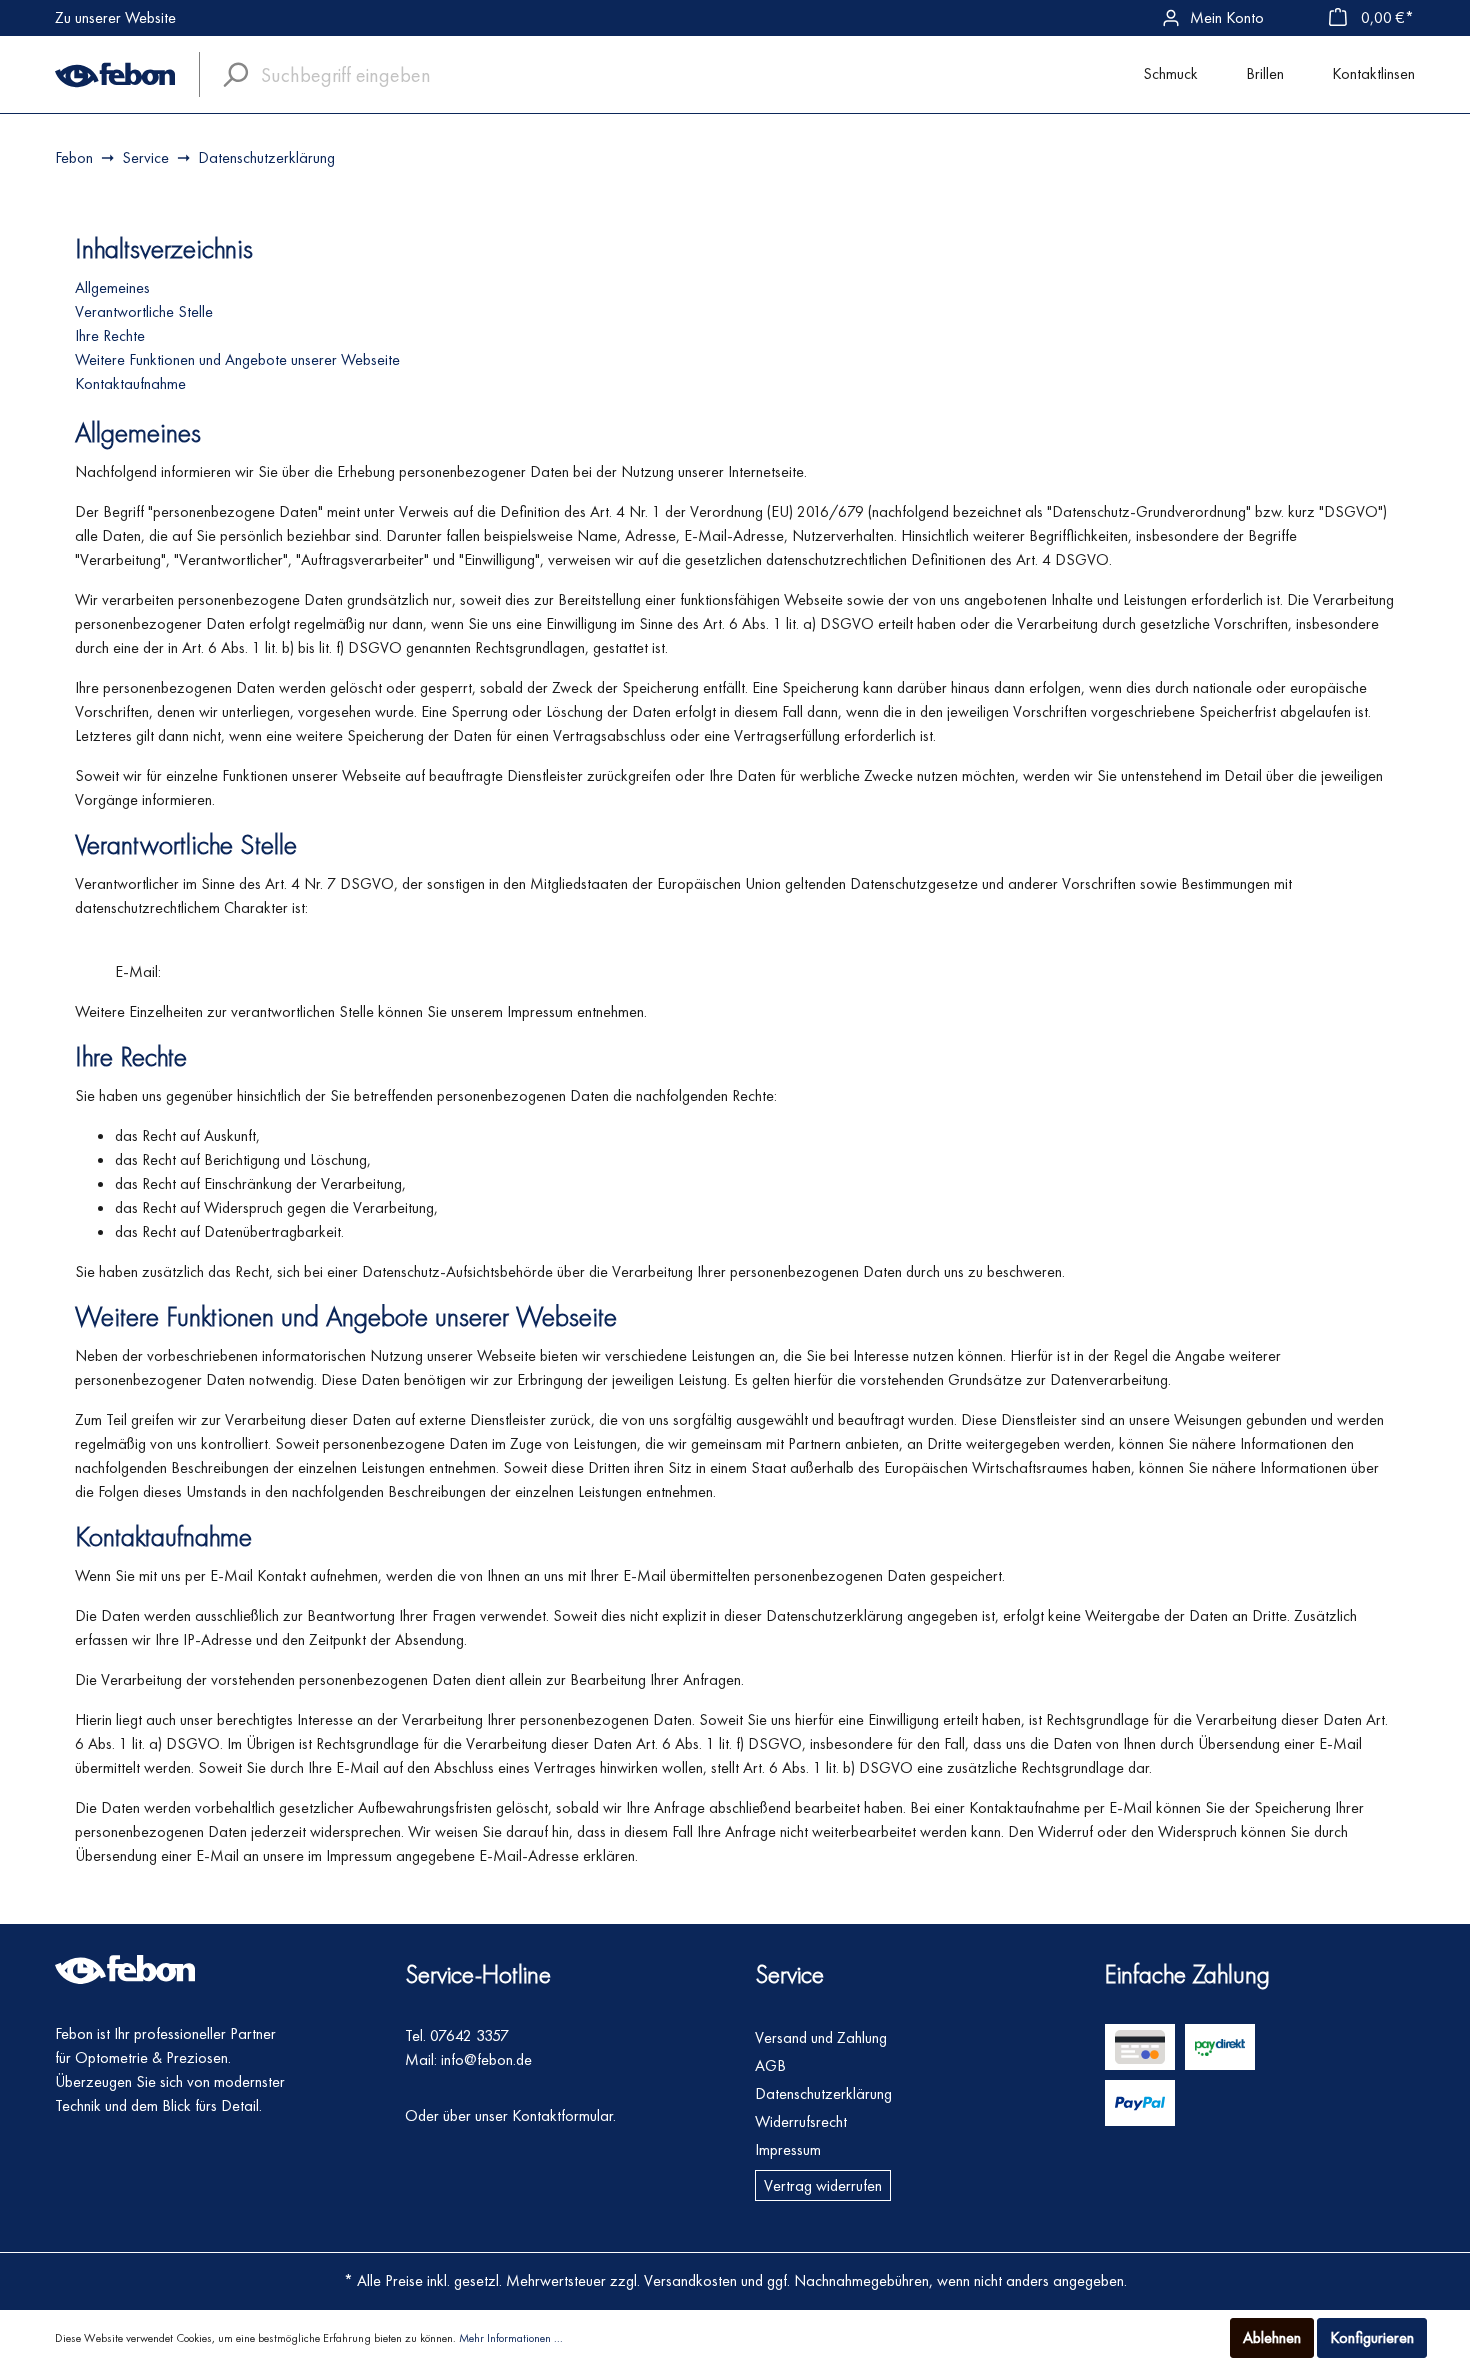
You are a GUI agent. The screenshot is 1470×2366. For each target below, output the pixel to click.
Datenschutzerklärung (823, 2093)
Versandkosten (690, 2280)
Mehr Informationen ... (511, 2338)
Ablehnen (1272, 2337)
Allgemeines (112, 287)
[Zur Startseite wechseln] (115, 75)
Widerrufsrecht (801, 2121)
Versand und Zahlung (821, 2037)
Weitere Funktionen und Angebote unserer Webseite (237, 359)
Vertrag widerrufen (823, 2185)
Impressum (788, 2149)
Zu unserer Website (115, 17)
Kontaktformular (562, 2115)
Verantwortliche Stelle (144, 311)
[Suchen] (230, 74)
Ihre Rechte (110, 335)
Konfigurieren (1372, 2337)
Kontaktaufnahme (130, 383)
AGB (770, 2065)
